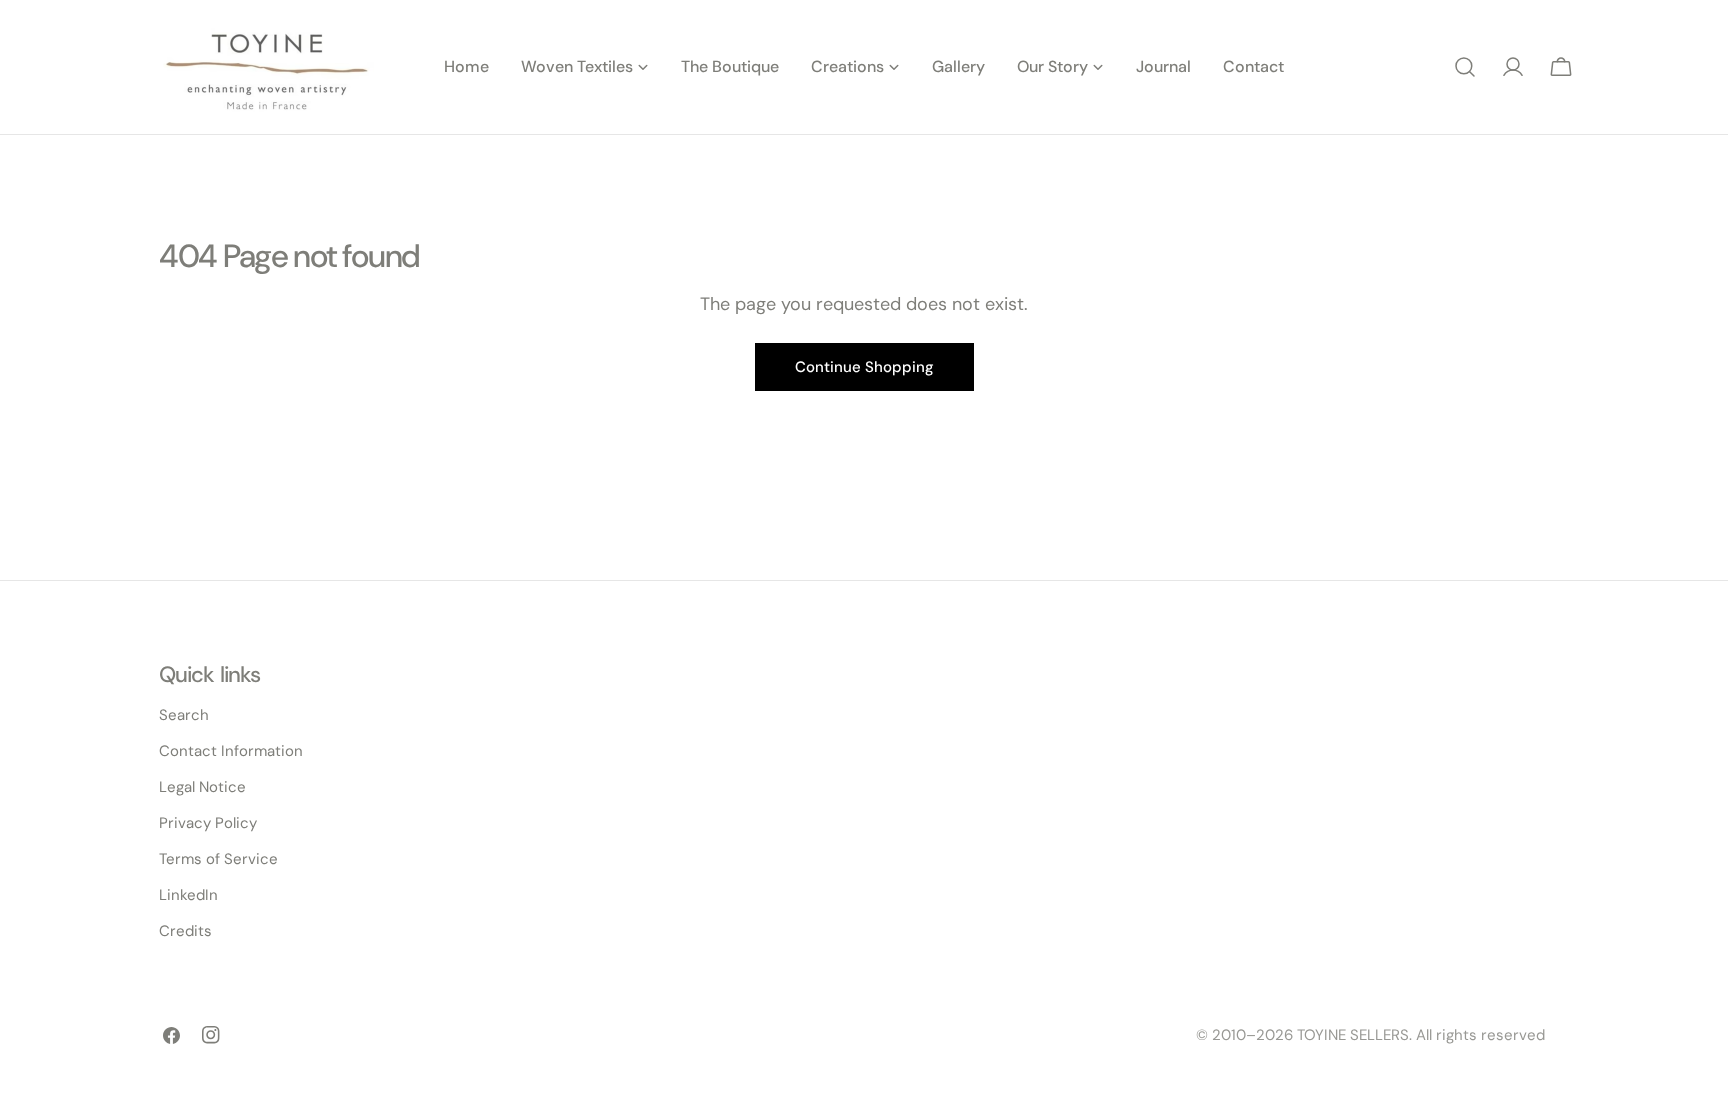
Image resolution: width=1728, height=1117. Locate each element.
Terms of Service (218, 859)
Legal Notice (202, 787)
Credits (185, 931)
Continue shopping (864, 367)
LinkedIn (188, 895)
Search (184, 715)
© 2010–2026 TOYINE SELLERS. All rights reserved (1370, 1035)
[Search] (1465, 67)
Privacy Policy (208, 823)
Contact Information (231, 751)
